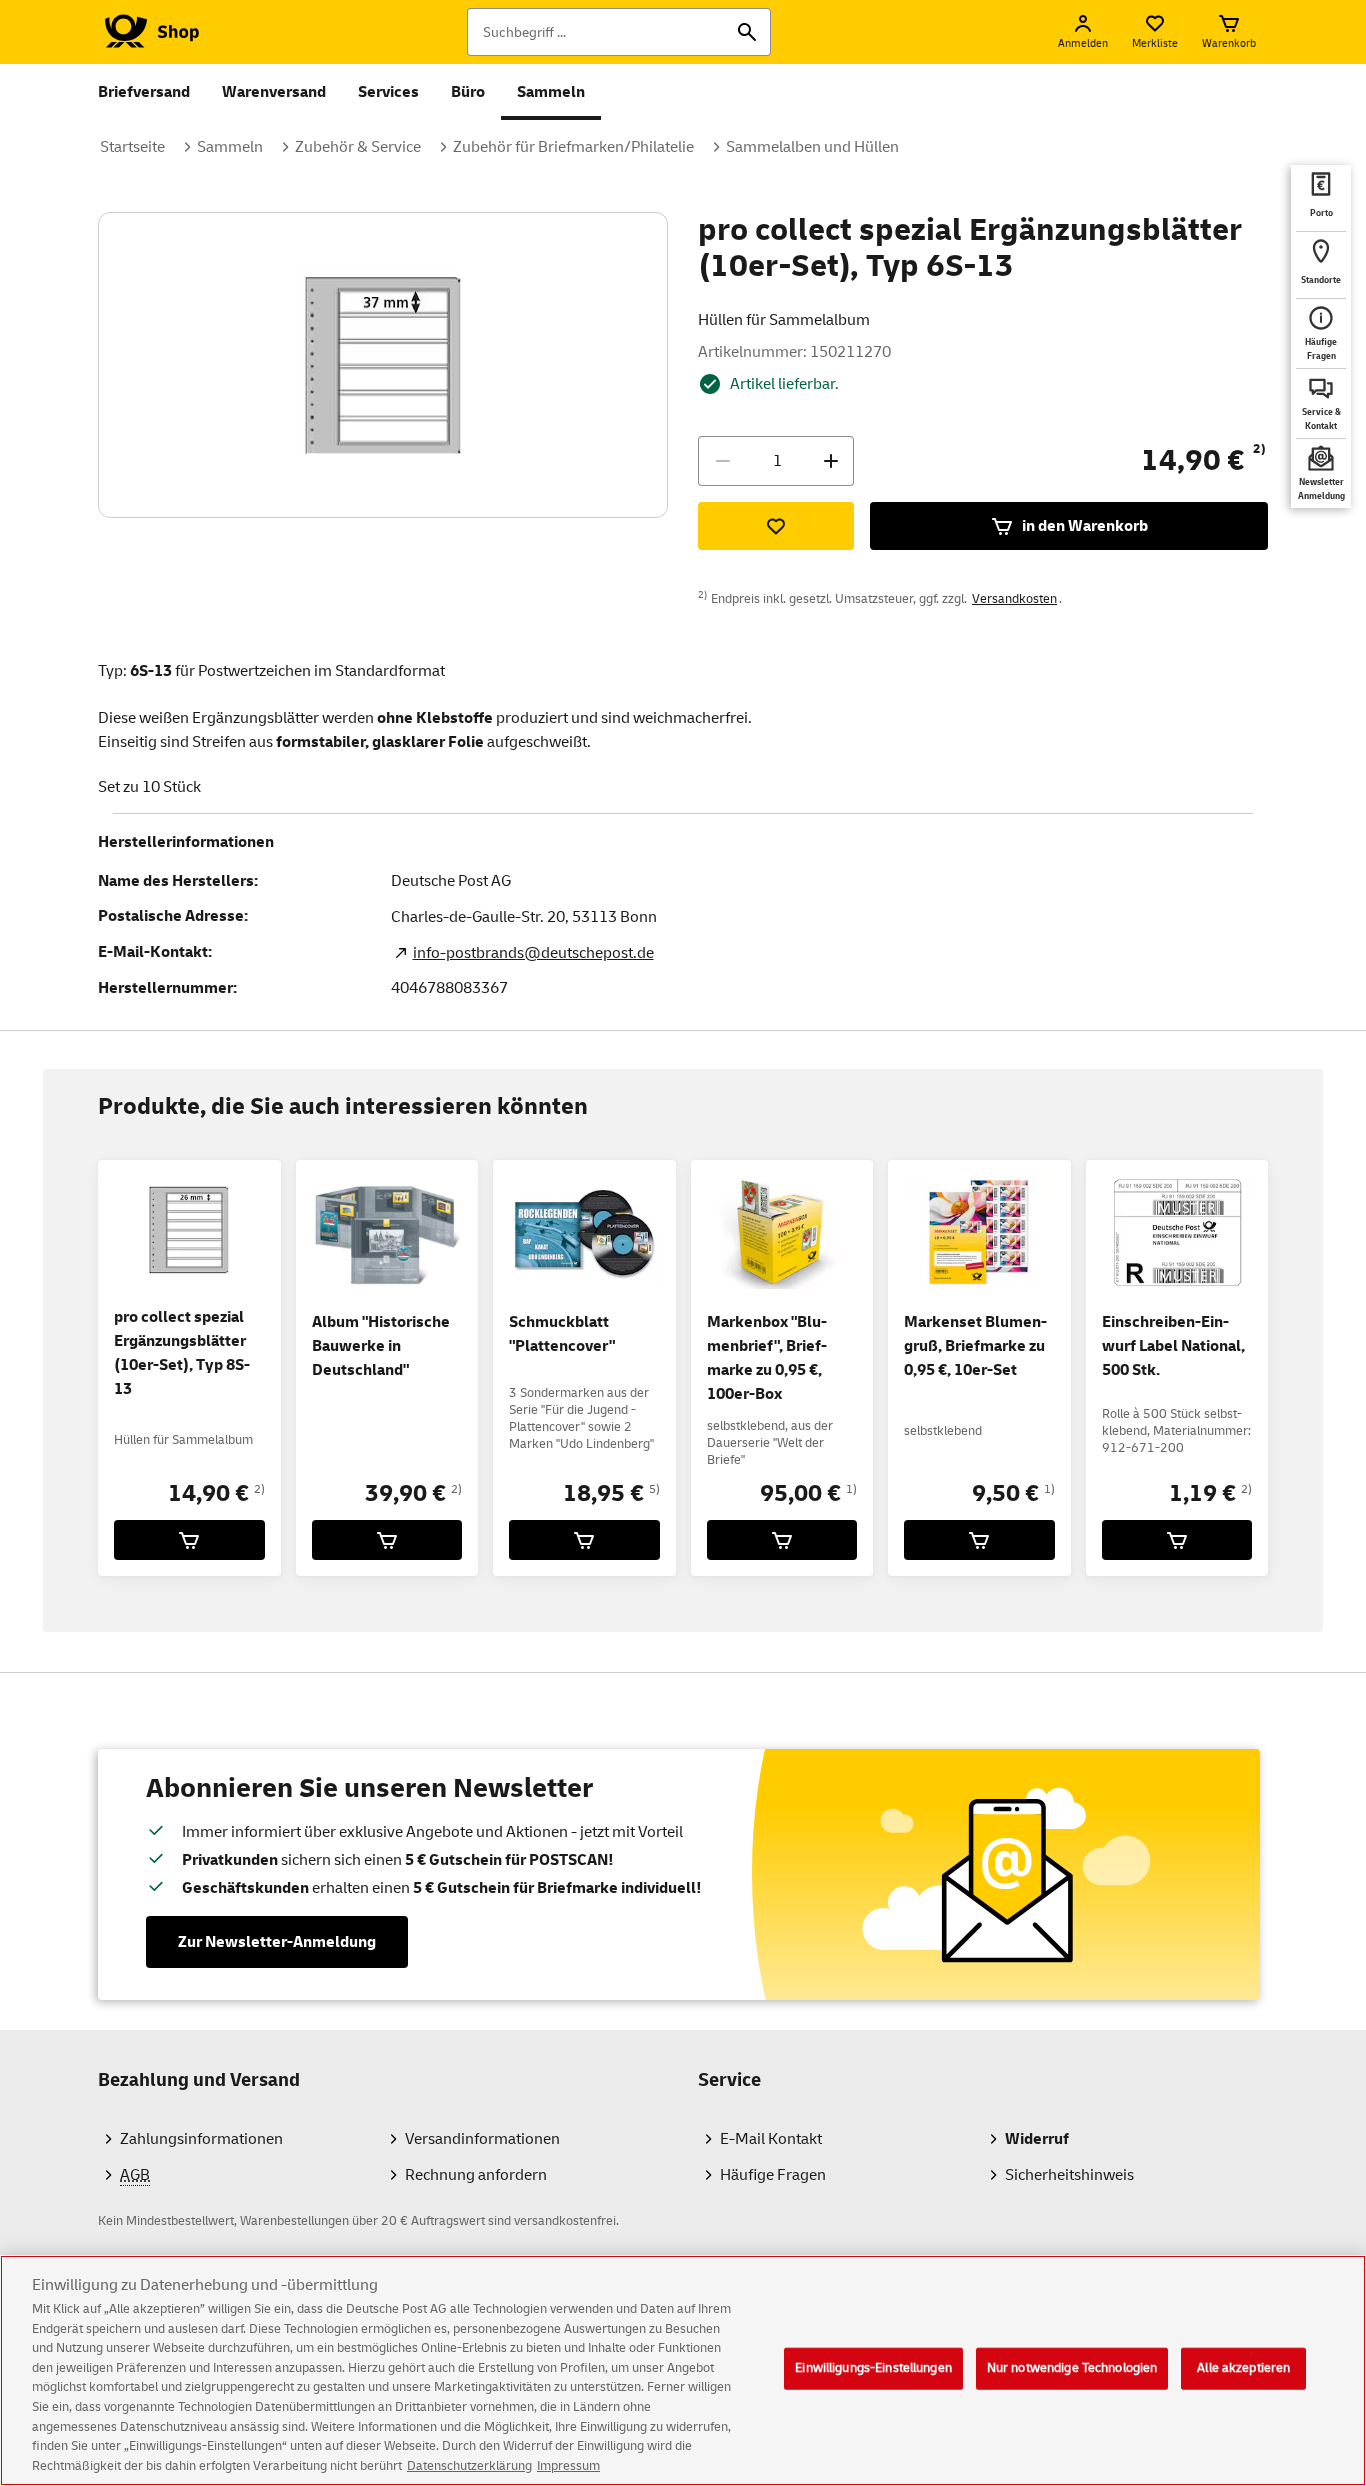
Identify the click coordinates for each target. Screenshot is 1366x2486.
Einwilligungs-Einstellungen (873, 2368)
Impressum (568, 2465)
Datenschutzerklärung (469, 2465)
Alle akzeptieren (1243, 2368)
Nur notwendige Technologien (1072, 2368)
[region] (683, 2370)
